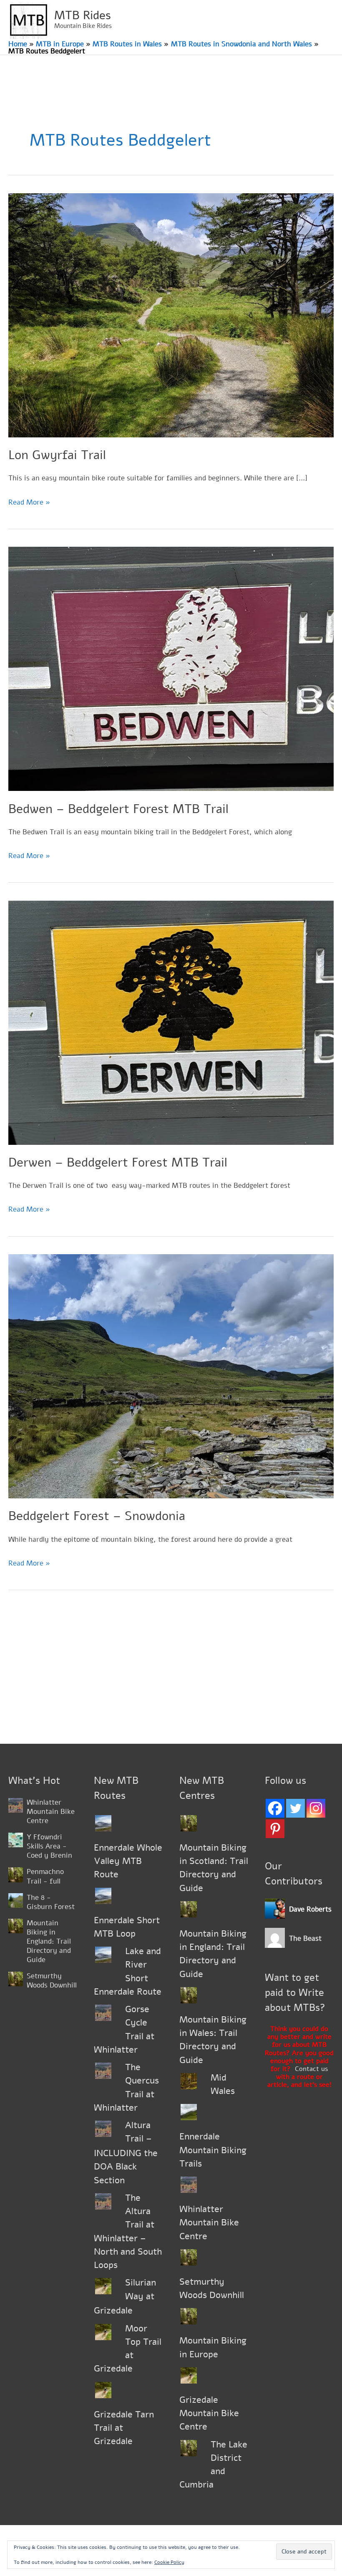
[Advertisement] (171, 1681)
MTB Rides (83, 15)
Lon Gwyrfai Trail (57, 455)
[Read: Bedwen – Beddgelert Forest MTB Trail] (171, 668)
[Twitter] (295, 1808)
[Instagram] (316, 1808)
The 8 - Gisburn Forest (51, 1902)
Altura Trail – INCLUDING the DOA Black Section (126, 2153)
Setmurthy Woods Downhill (52, 1981)
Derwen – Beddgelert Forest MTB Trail (118, 1163)
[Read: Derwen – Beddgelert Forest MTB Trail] (171, 1022)
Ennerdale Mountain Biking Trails (213, 2150)
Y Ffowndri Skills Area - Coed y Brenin (49, 1846)
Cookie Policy (169, 2562)
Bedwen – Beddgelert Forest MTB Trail (118, 809)
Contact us (311, 2069)
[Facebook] (275, 1808)
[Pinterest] (275, 1829)
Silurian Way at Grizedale (125, 2297)
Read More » (29, 503)
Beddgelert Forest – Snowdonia (97, 1516)
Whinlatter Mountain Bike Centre (51, 1812)
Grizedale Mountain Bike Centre (209, 2413)
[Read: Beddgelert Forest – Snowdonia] (171, 1376)
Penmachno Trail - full (45, 1876)
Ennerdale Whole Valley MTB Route (128, 1861)
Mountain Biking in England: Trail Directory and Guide (49, 1941)
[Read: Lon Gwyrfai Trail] (171, 314)
